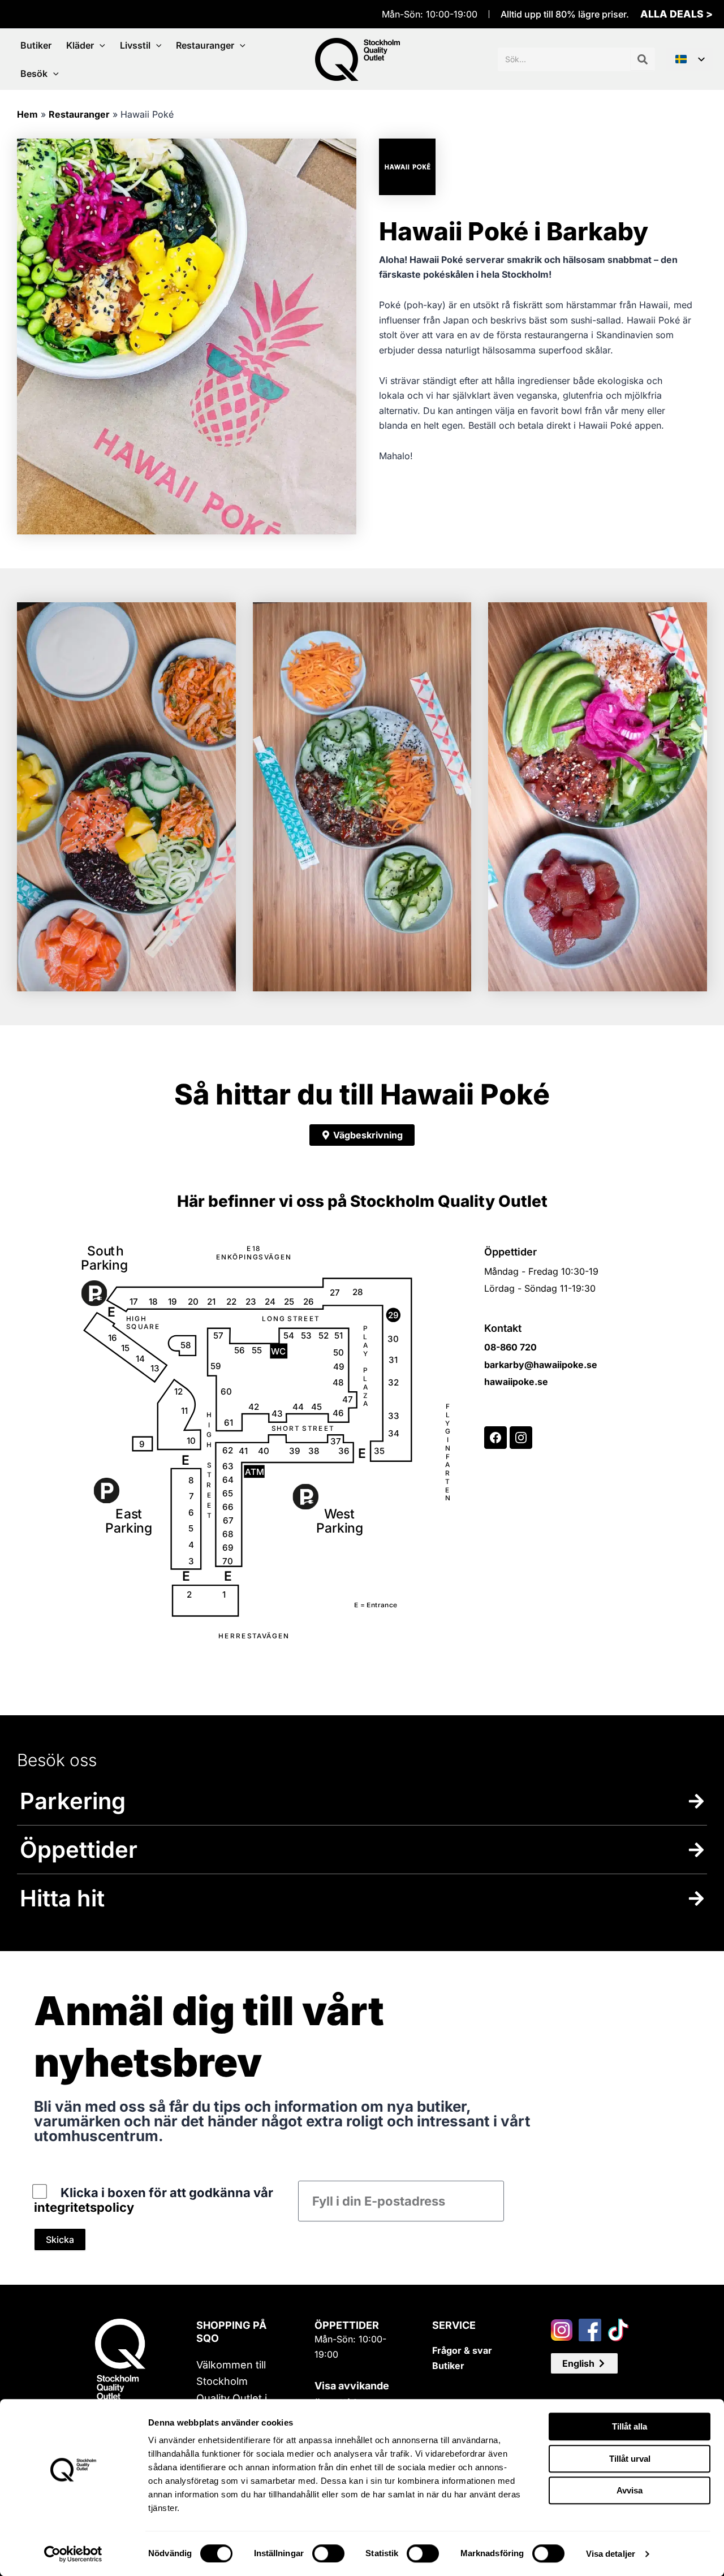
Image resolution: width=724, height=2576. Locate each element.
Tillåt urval (630, 2459)
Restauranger (79, 114)
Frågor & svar (462, 2350)
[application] (100, 45)
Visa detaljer (611, 2554)
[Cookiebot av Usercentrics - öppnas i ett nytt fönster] (73, 2554)
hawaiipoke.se (516, 1382)
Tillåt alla (630, 2426)
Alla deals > (676, 14)
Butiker (448, 2366)
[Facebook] (495, 1438)
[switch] (328, 2553)
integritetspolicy (84, 2207)
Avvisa (630, 2490)
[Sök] (643, 59)
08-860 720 (510, 1347)
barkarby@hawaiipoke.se (541, 1365)
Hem (27, 114)
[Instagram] (521, 1438)
